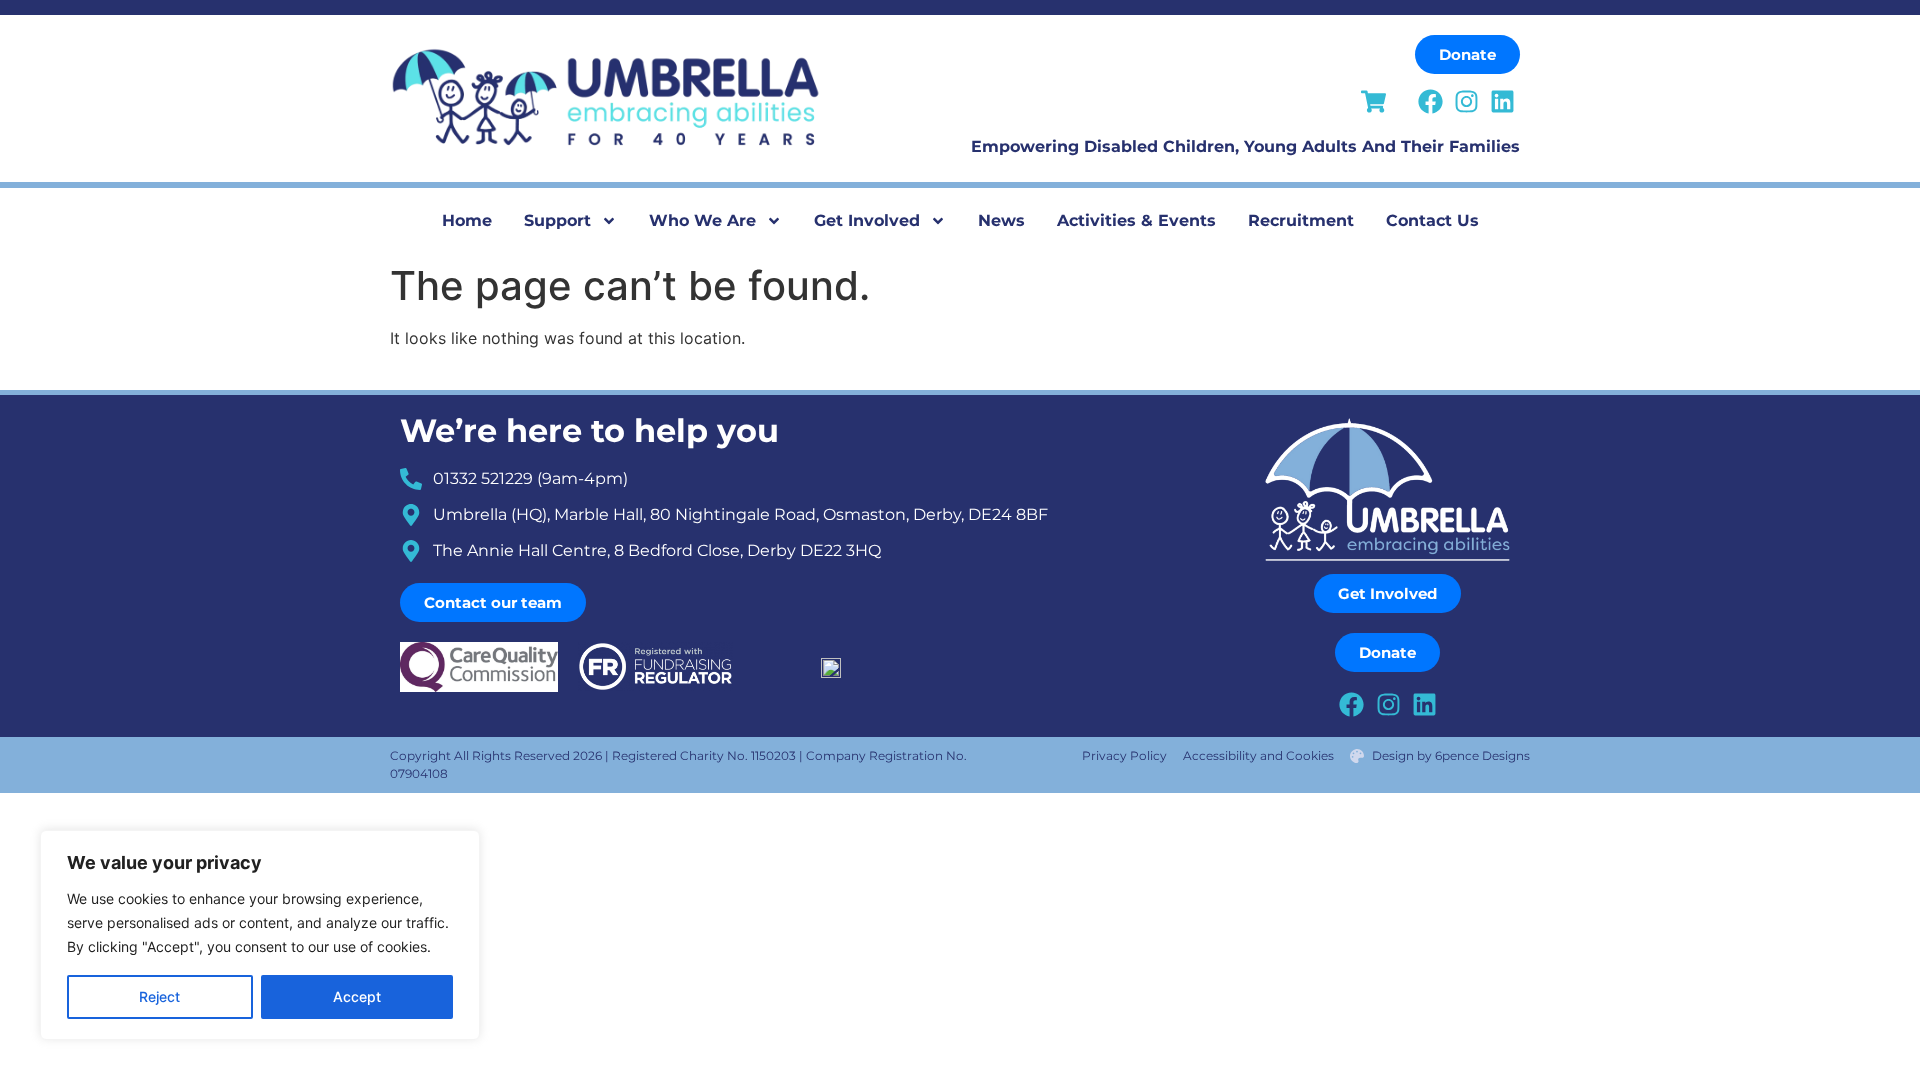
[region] (260, 935)
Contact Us (1432, 220)
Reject (159, 996)
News (1001, 220)
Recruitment (1301, 220)
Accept (357, 996)
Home (467, 220)
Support (557, 220)
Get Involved (867, 220)
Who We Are (702, 220)
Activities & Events (1136, 220)
